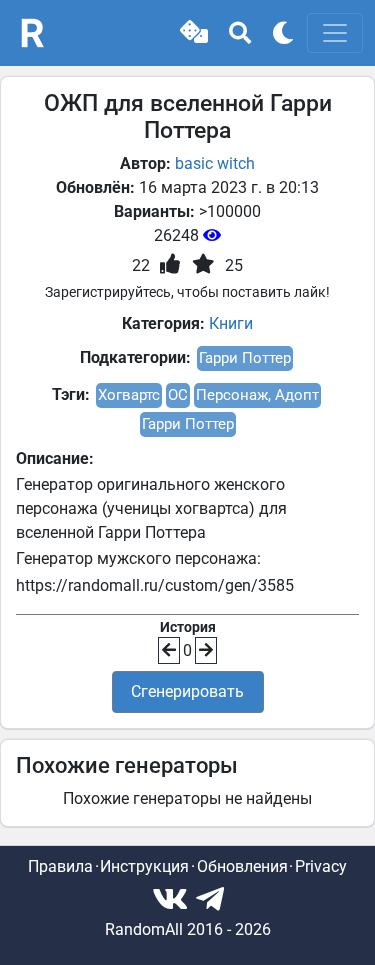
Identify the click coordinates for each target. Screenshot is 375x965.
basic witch (215, 163)
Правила (60, 866)
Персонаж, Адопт (257, 395)
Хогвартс (129, 395)
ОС (178, 395)
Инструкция (144, 866)
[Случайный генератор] (194, 33)
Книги (231, 323)
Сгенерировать (187, 691)
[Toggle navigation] (335, 33)
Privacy (321, 866)
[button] (194, 33)
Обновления (242, 866)
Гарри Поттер (245, 358)
